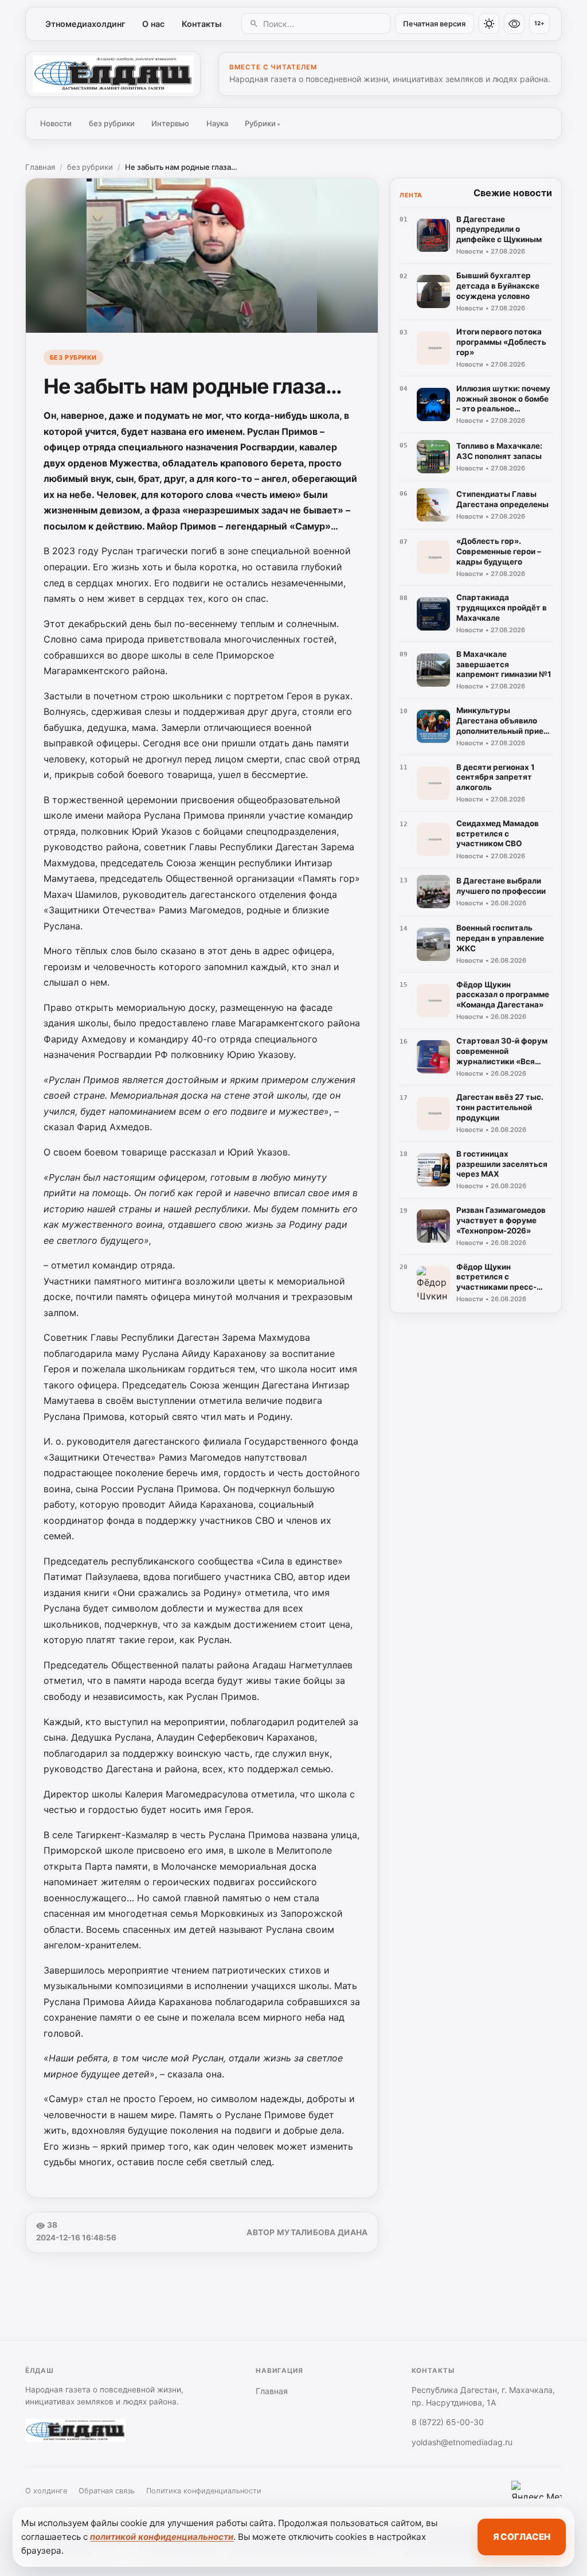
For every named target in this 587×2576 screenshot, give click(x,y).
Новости (56, 123)
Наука (217, 123)
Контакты (201, 24)
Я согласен (522, 2537)
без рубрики (112, 123)
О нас (153, 24)
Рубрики (263, 123)
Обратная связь (107, 2491)
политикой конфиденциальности (162, 2537)
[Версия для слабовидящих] (514, 24)
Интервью (170, 123)
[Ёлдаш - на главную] (113, 74)
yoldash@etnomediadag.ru (462, 2442)
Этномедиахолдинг (85, 24)
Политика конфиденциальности (204, 2491)
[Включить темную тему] (489, 24)
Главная (40, 167)
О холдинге (46, 2491)
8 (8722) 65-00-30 (448, 2422)
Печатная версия (434, 24)
